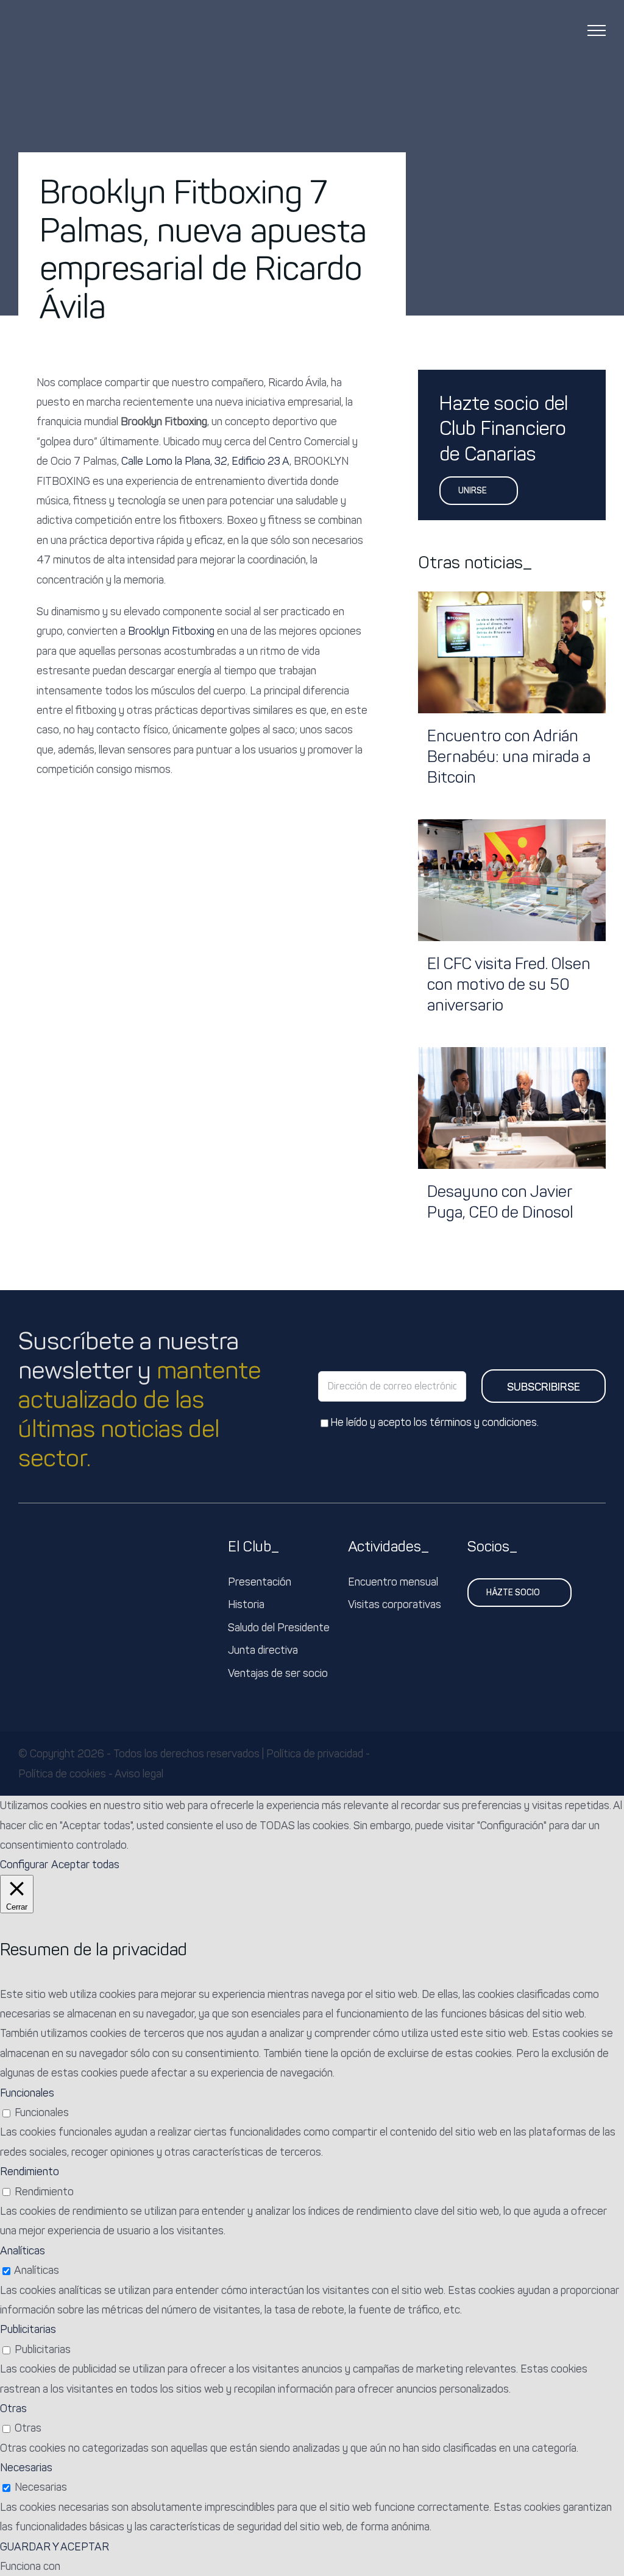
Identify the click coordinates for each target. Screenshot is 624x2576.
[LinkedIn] (467, 305)
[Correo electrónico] (506, 305)
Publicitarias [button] (28, 2329)
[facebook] (583, 1764)
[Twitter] (447, 305)
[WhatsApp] (486, 305)
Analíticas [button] (23, 2251)
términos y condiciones (483, 1422)
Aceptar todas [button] (85, 1865)
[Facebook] (428, 305)
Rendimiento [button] (30, 2172)
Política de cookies (62, 1774)
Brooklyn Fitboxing (171, 631)
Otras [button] (13, 2408)
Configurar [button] (24, 1865)
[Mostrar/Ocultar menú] (597, 30)
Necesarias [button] (26, 2468)
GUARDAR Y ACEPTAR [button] (55, 2547)
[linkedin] (602, 1764)
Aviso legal (139, 1774)
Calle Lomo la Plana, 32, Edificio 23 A (204, 461)
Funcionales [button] (27, 2093)
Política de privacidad (315, 1754)
